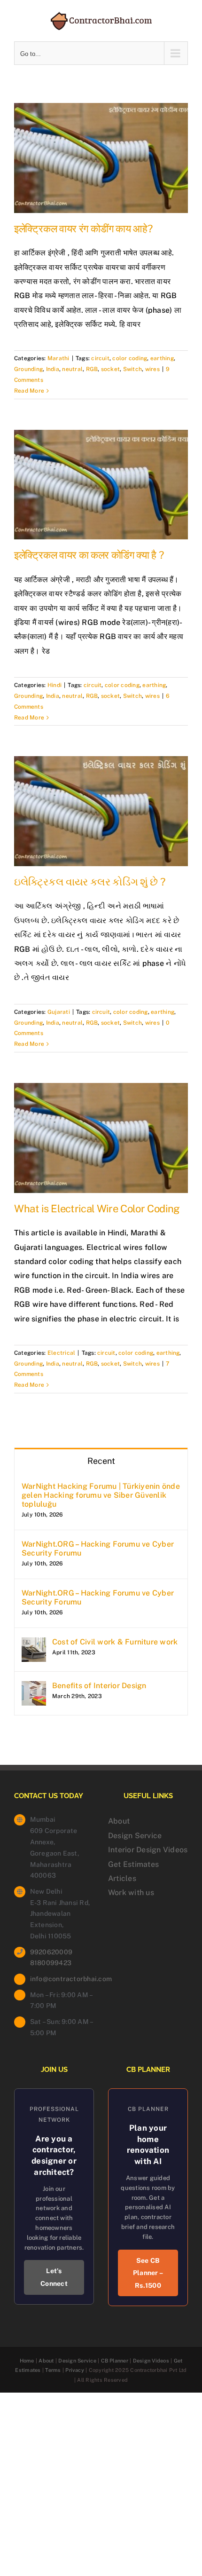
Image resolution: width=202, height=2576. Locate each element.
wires (152, 369)
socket (110, 369)
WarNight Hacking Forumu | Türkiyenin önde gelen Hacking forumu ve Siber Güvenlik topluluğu (101, 1495)
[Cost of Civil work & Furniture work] (34, 1644)
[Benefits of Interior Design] (34, 1688)
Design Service (135, 1836)
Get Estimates (133, 1864)
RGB (92, 369)
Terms (53, 2370)
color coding (130, 358)
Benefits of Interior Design (99, 1686)
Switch (132, 369)
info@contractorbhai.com (62, 1979)
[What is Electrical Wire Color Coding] (101, 1138)
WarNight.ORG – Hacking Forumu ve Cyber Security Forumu (98, 1549)
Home (27, 2361)
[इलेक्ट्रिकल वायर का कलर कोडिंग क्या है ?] (101, 485)
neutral (72, 369)
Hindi (54, 685)
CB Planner (115, 2361)
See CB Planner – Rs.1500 (148, 2273)
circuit (100, 358)
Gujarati (59, 1012)
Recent (101, 1461)
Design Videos (151, 2361)
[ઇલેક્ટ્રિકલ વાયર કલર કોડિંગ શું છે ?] (101, 811)
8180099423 (51, 1963)
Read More (29, 391)
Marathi (58, 358)
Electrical (61, 1353)
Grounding (28, 369)
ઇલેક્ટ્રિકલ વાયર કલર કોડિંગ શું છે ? (89, 882)
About (119, 1821)
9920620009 (51, 1952)
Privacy (75, 2370)
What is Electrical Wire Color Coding (97, 1209)
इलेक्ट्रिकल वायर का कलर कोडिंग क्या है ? (89, 555)
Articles (122, 1878)
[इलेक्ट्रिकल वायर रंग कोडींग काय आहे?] (101, 158)
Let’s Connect (54, 2277)
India (53, 369)
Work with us (131, 1892)
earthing (162, 358)
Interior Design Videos (148, 1850)
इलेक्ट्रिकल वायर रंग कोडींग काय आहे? (83, 229)
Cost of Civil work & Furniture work (115, 1642)
